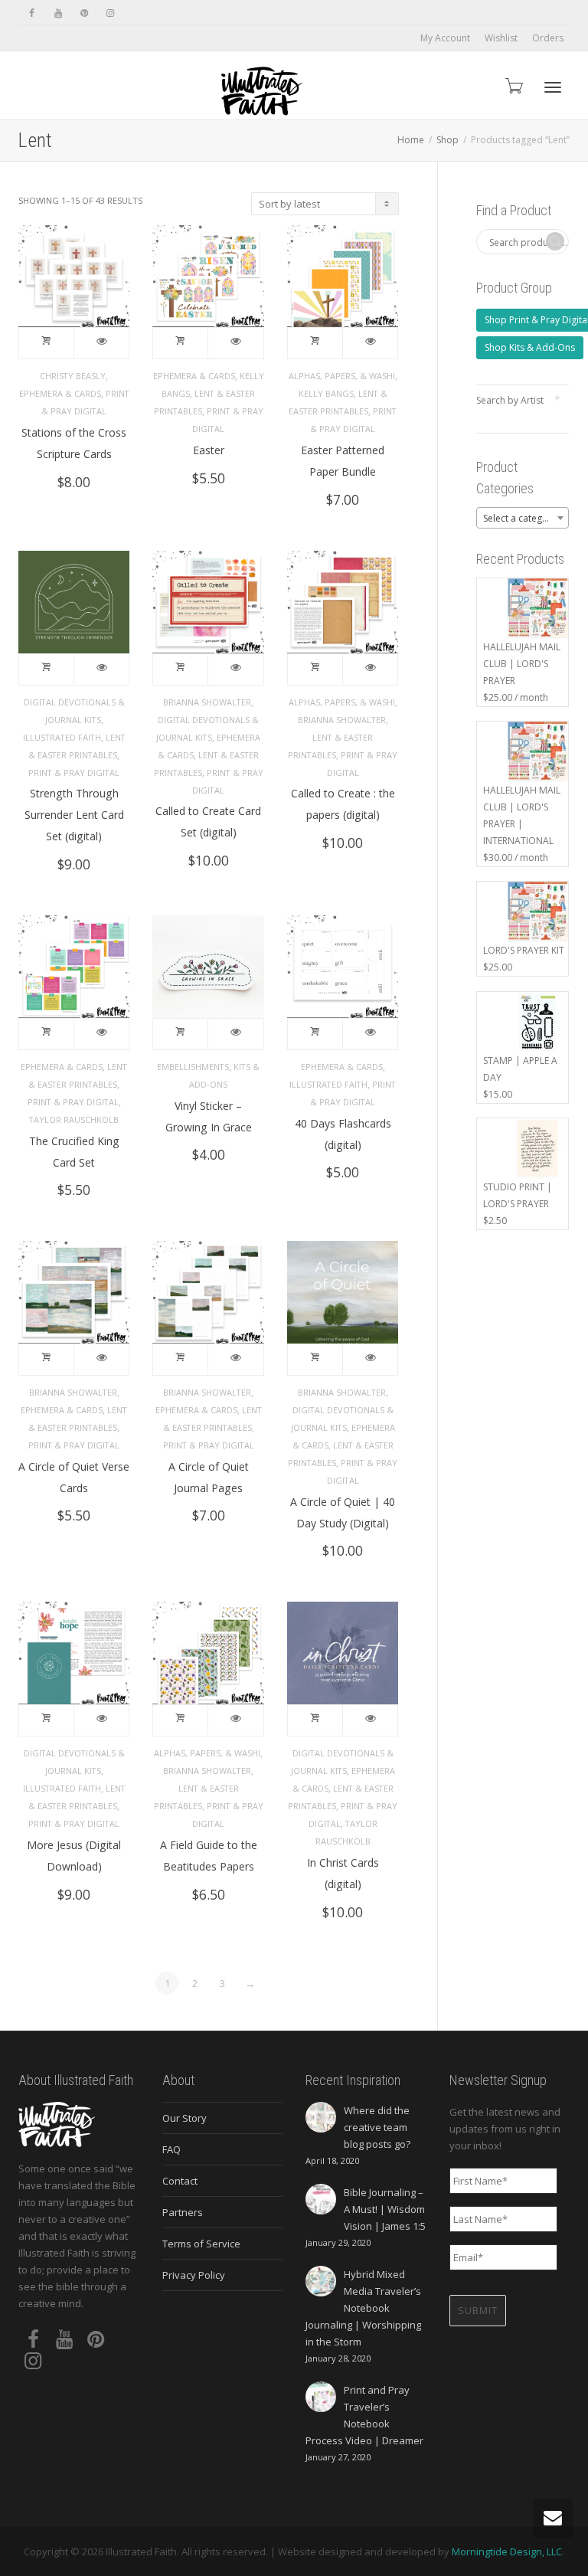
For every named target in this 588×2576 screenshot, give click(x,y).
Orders (548, 38)
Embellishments (193, 1067)
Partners (183, 2212)
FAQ (171, 2149)
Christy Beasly (73, 376)
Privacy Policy (194, 2275)
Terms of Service (201, 2244)
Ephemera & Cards (60, 393)
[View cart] (513, 85)
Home (411, 140)
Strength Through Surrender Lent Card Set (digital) (74, 815)
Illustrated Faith (62, 737)
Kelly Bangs (326, 393)
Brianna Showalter (207, 702)
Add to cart (47, 343)
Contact (180, 2181)
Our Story (185, 2118)
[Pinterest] (84, 13)
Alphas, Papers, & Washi (342, 376)
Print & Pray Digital (74, 772)
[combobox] (523, 518)
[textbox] (523, 519)
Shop (448, 140)
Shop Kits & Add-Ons (530, 347)
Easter (209, 450)
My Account (445, 38)
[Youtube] (58, 13)
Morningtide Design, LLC (507, 2551)
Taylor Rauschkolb (74, 1119)
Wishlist (501, 38)
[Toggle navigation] (553, 87)
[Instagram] (110, 13)
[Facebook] (32, 13)
